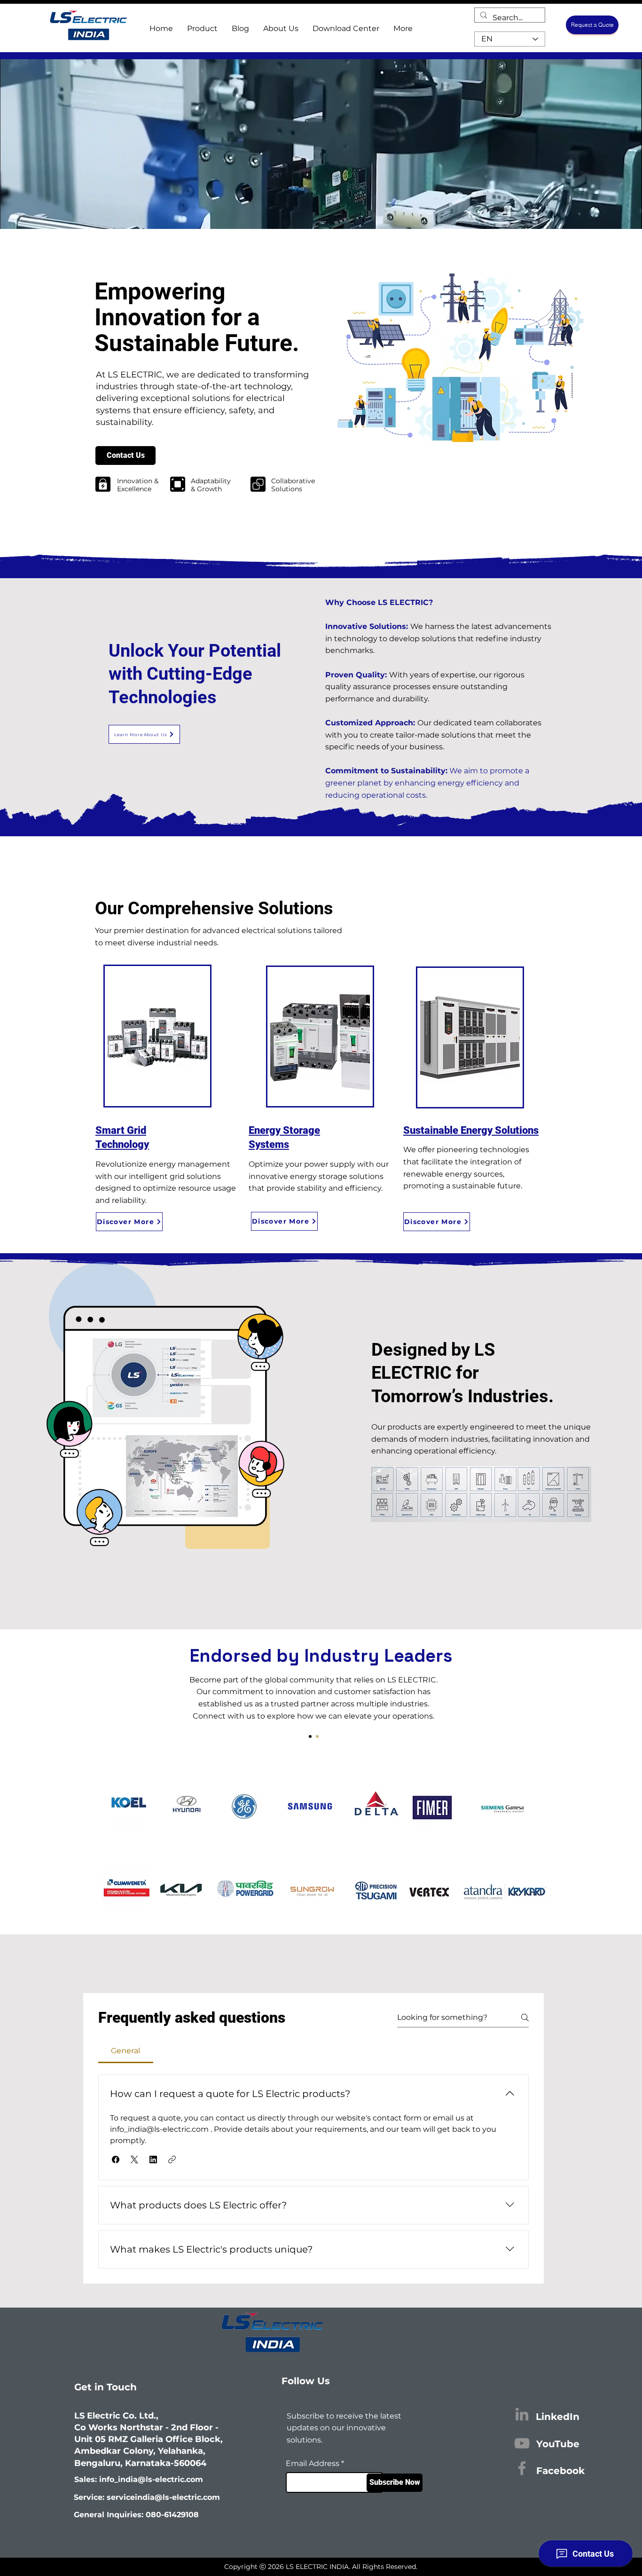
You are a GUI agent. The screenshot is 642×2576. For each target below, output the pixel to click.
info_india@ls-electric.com (151, 2479)
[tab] (126, 2051)
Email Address (313, 2464)
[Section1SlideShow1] (310, 1736)
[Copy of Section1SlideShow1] (317, 1736)
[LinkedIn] (522, 2414)
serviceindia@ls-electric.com (163, 2497)
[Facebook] (522, 2468)
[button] (116, 2160)
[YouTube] (522, 2443)
